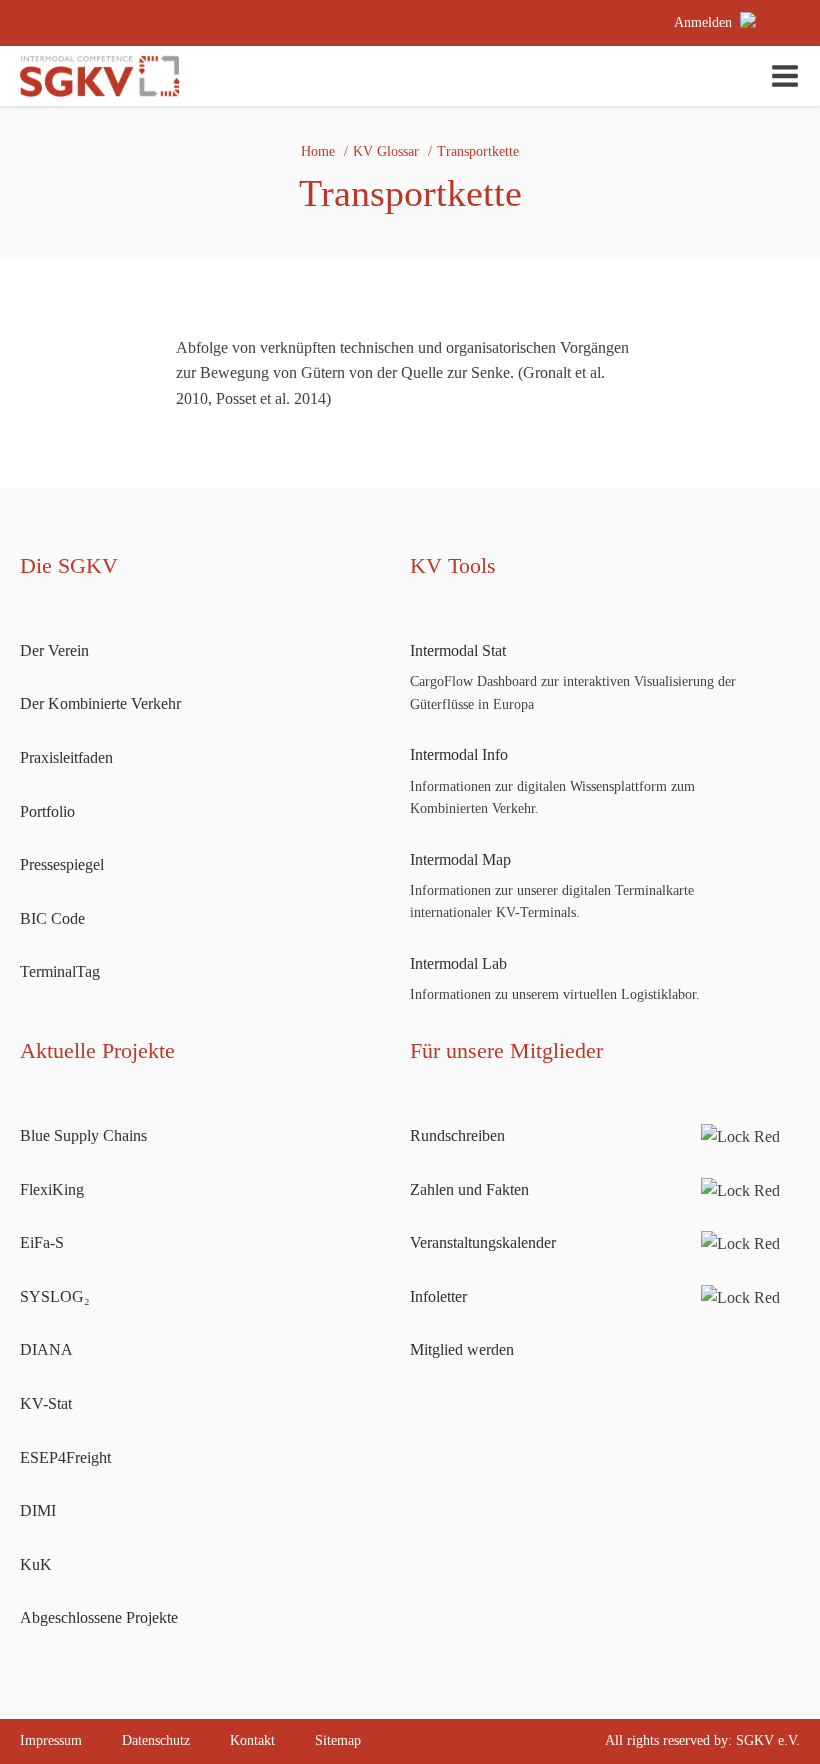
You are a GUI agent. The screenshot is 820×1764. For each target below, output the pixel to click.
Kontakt (252, 1740)
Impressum (51, 1740)
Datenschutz (156, 1740)
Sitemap (338, 1740)
